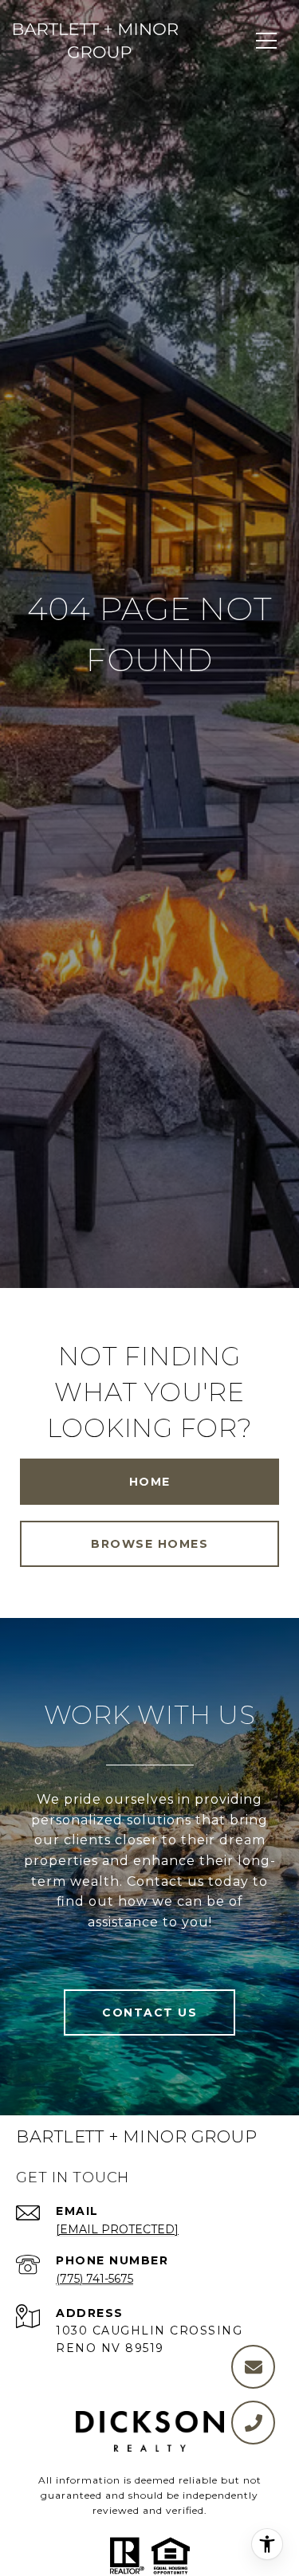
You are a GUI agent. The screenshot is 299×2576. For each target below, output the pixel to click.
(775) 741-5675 (94, 2279)
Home (150, 1482)
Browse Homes (149, 1544)
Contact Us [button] (149, 2012)
